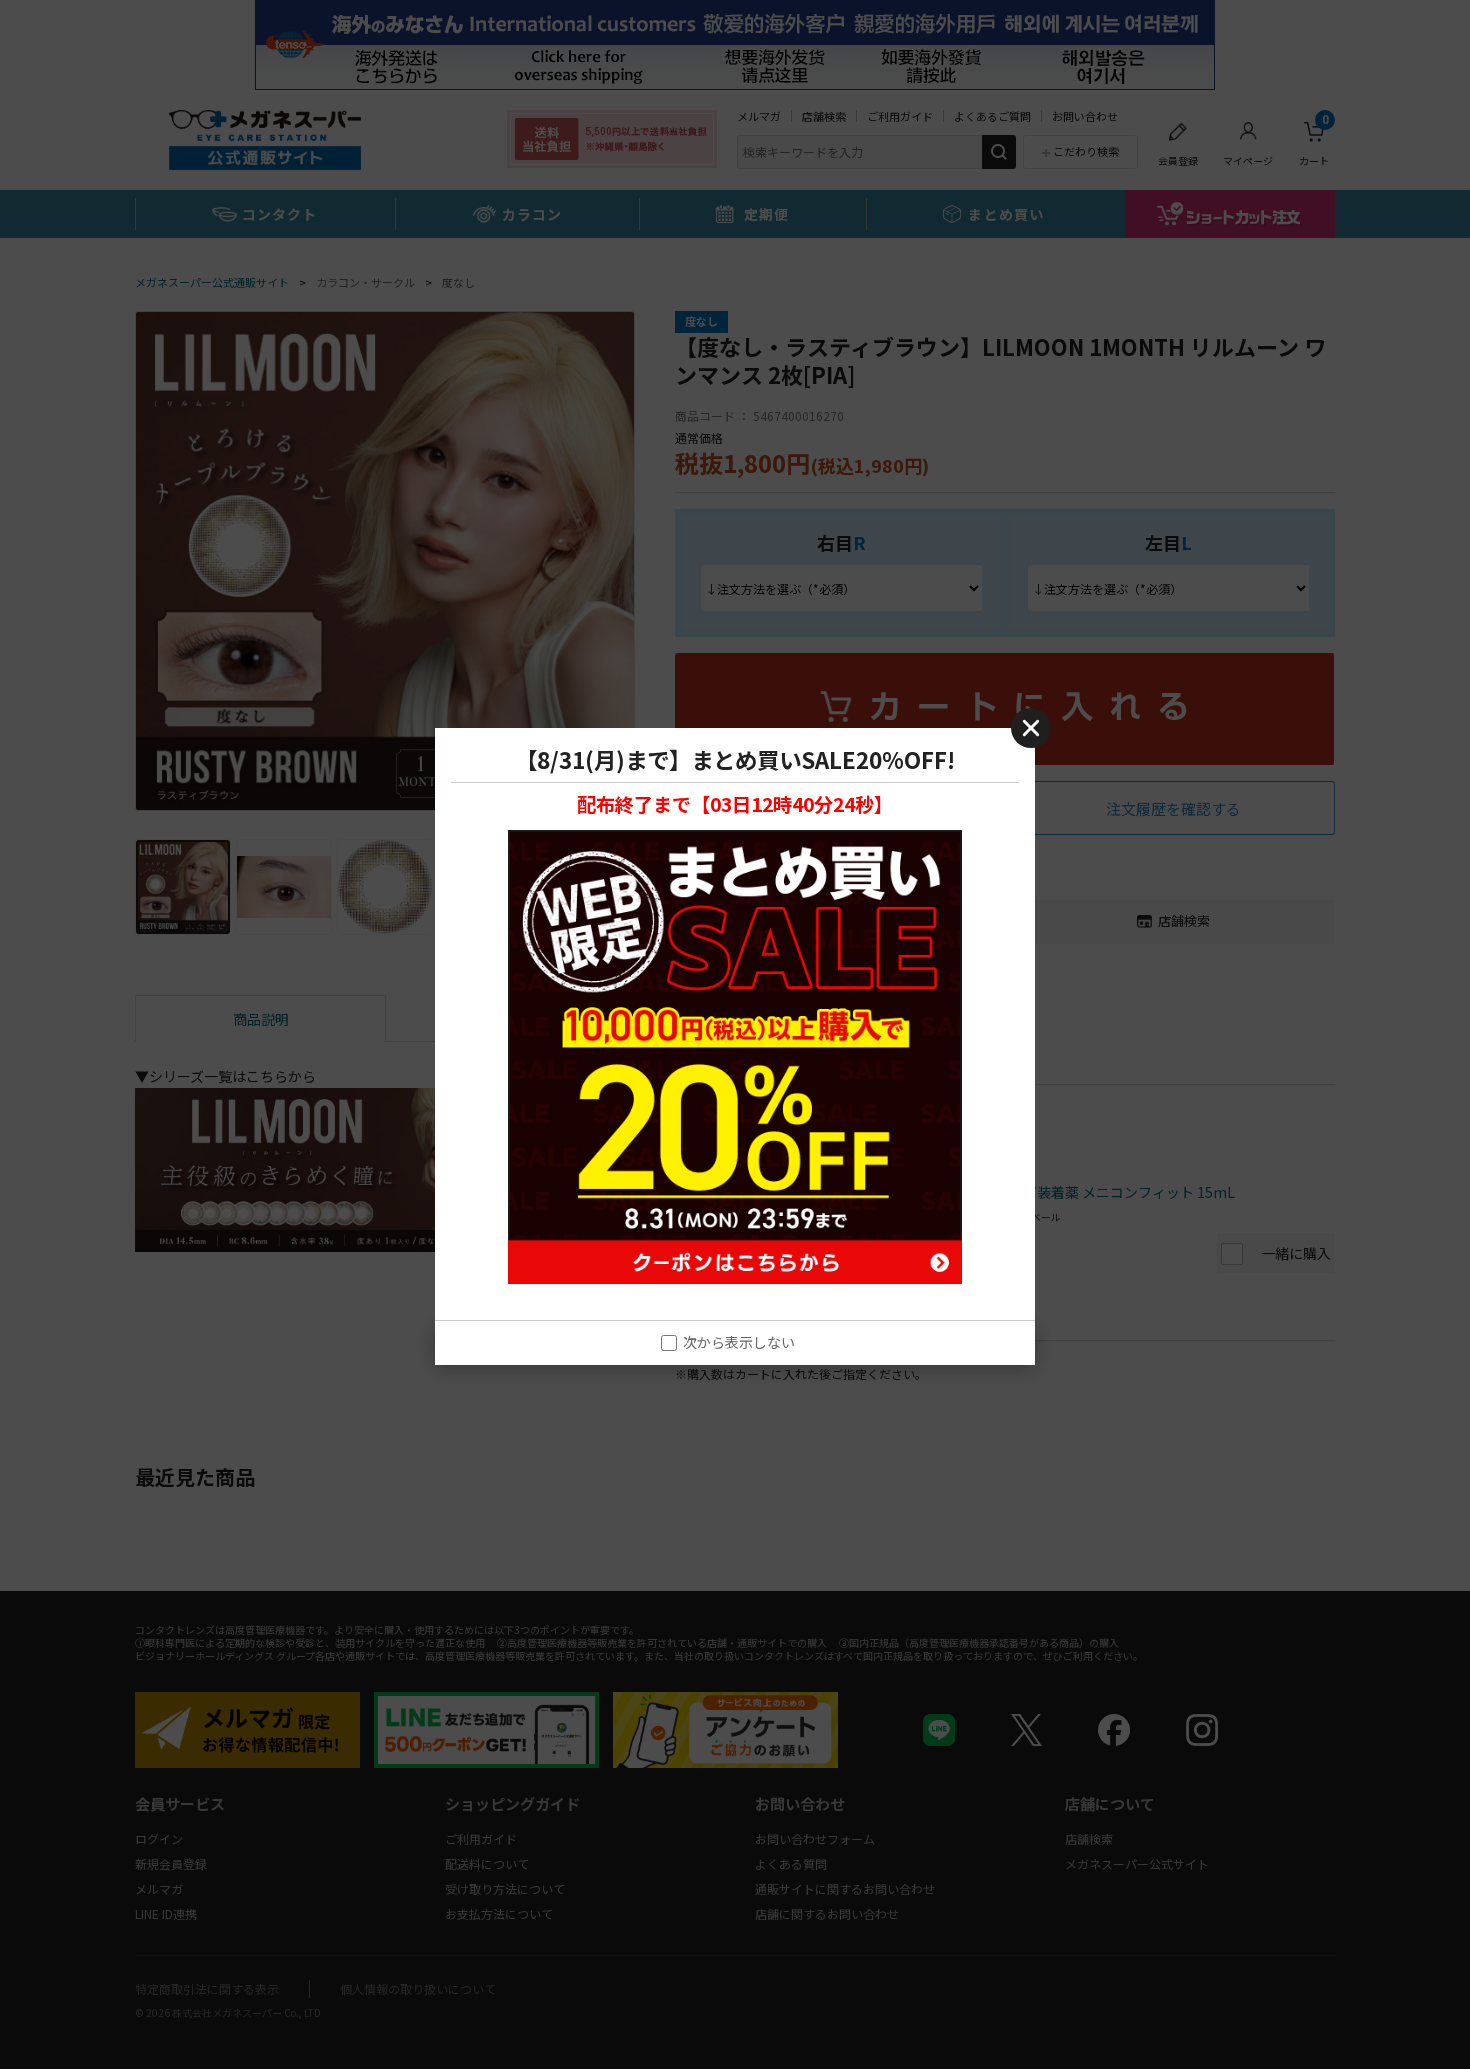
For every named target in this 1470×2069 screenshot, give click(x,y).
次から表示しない (739, 1342)
